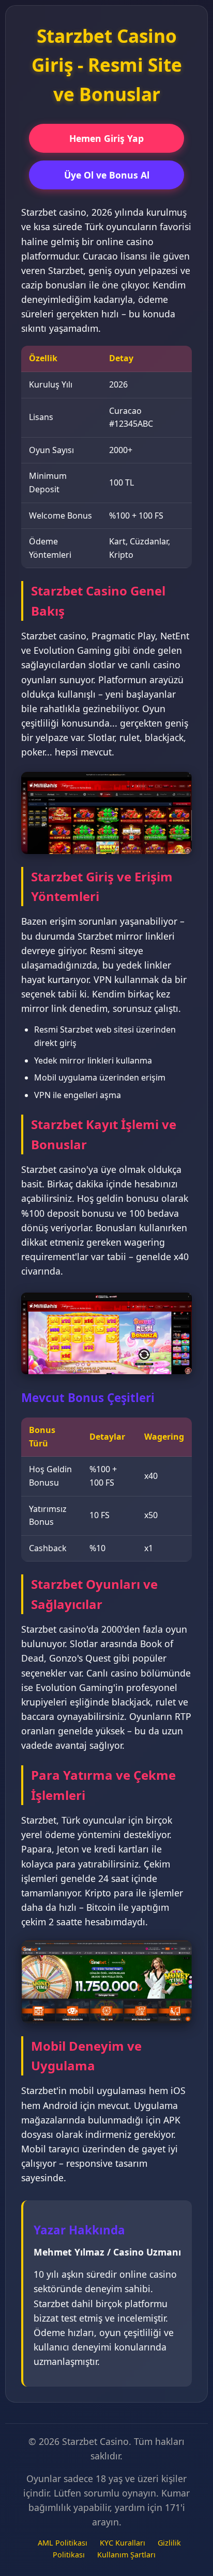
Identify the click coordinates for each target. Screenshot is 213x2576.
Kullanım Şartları (126, 2555)
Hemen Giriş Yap (106, 138)
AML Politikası (63, 2543)
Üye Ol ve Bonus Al (107, 175)
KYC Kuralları (123, 2543)
